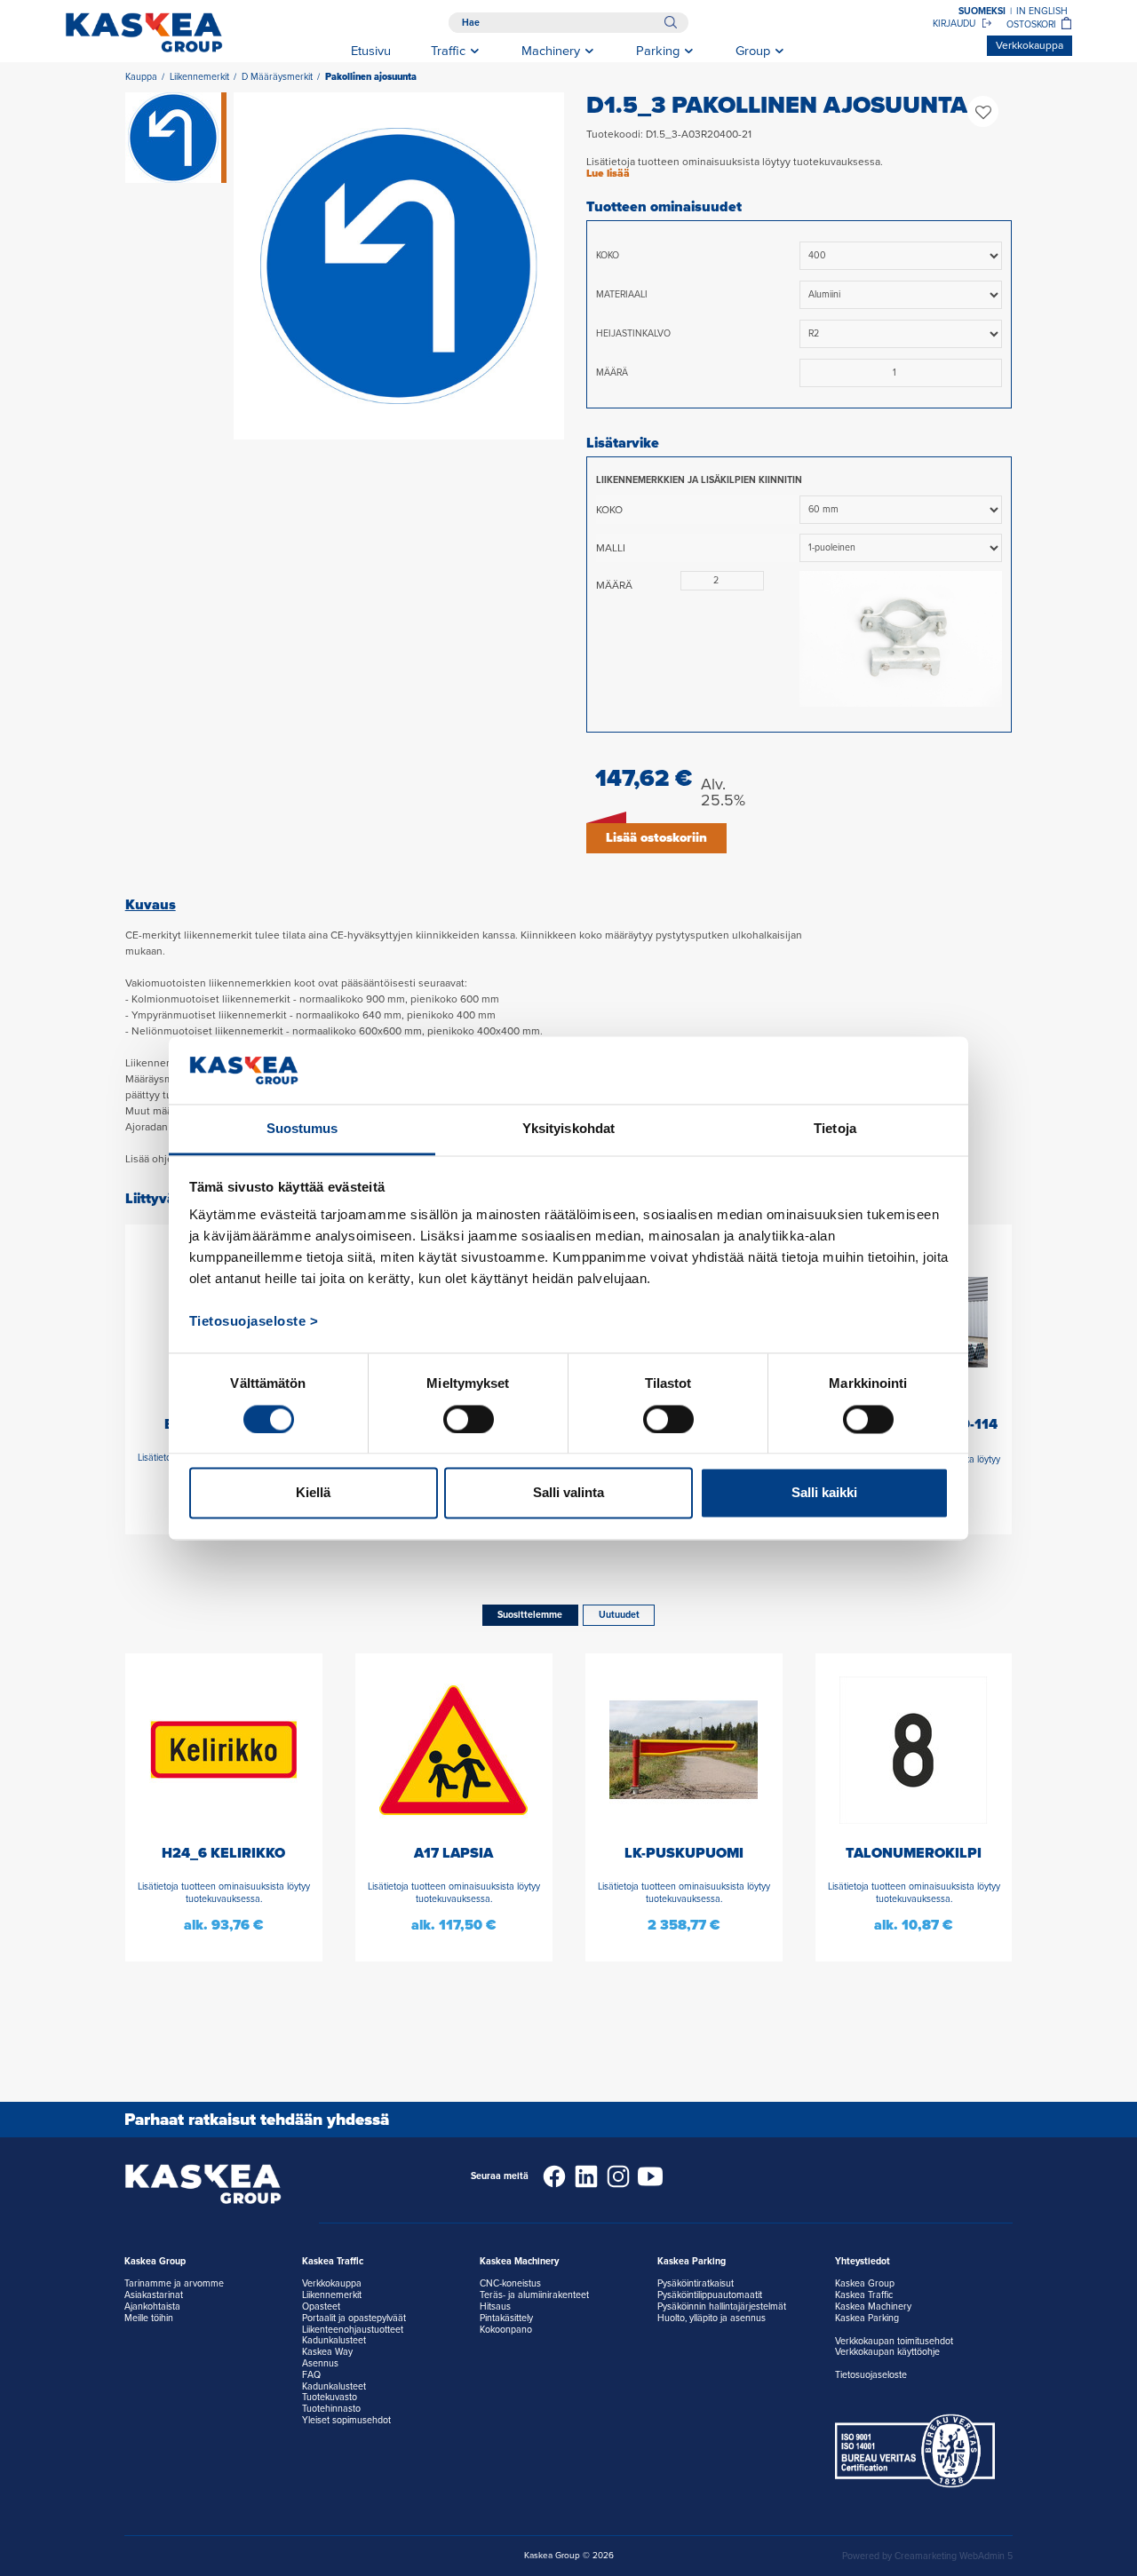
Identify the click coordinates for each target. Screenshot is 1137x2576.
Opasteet (321, 2307)
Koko (608, 255)
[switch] (469, 1419)
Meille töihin (149, 2318)
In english (1042, 11)
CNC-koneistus (510, 2283)
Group (753, 51)
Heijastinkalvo (633, 333)
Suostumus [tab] (302, 1129)
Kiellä (313, 1493)
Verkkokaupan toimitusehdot (894, 2341)
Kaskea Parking (867, 2318)
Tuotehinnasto (331, 2409)
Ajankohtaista (152, 2307)
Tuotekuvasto (330, 2397)
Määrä (612, 373)
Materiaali (622, 294)
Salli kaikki (824, 1493)
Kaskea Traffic (864, 2295)
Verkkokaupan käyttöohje (887, 2352)
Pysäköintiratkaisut (696, 2283)
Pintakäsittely (506, 2318)
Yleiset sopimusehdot (346, 2420)
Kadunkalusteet (334, 2340)
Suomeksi (982, 11)
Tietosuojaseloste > (254, 1322)
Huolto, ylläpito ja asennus (712, 2318)
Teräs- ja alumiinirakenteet (534, 2295)
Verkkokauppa (1030, 45)
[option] (399, 266)
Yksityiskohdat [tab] (568, 1129)
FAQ (311, 2375)
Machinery (551, 51)
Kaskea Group (865, 2283)
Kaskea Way (327, 2352)
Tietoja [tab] (835, 1129)
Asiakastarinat (154, 2295)
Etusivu (371, 51)
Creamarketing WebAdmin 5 (954, 2556)
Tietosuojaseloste (871, 2375)
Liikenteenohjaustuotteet (353, 2330)
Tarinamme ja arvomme (174, 2283)
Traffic (448, 51)
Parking (658, 51)
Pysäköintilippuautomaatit (710, 2295)
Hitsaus (495, 2307)
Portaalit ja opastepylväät (354, 2318)
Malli (611, 548)
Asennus (320, 2363)
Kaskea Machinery (873, 2307)
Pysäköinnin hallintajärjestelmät (722, 2307)
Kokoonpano (506, 2330)
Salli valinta (568, 1493)
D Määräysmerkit (277, 77)
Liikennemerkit (199, 77)
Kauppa (141, 77)
